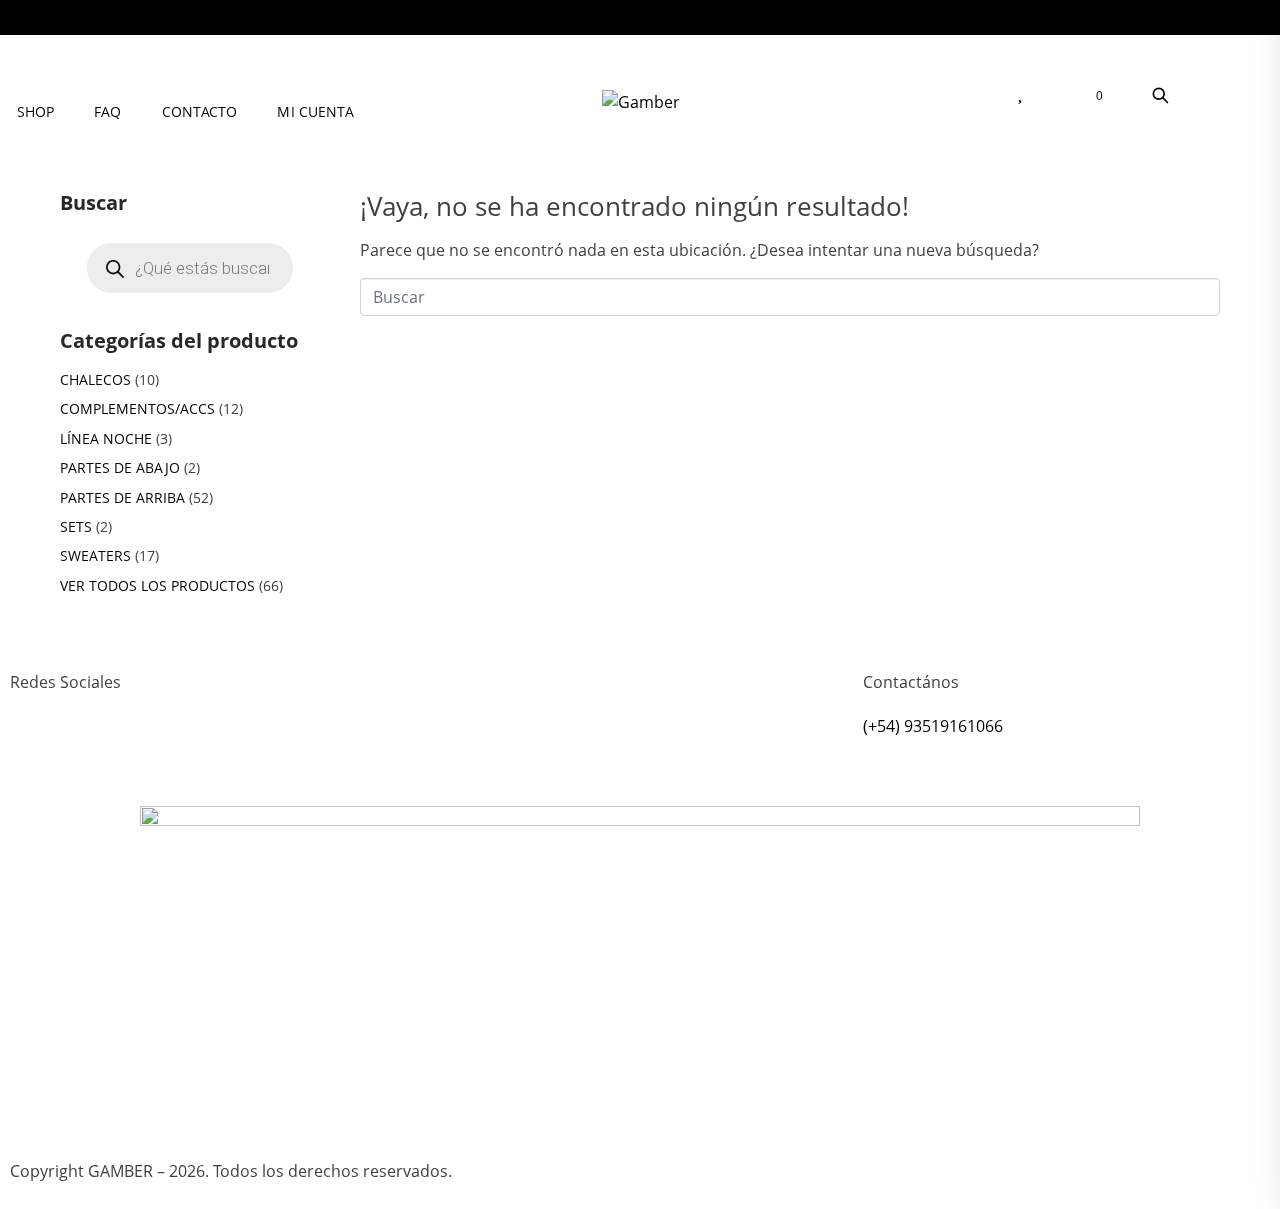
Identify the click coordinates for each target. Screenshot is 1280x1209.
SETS (76, 526)
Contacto (200, 111)
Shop (35, 111)
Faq (107, 111)
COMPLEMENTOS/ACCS (137, 408)
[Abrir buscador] (1160, 95)
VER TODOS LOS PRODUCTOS (157, 585)
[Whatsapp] (89, 755)
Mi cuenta (315, 111)
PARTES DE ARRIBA (122, 497)
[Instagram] (35, 755)
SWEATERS (95, 555)
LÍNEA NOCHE (106, 438)
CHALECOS (95, 379)
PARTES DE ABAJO (120, 467)
